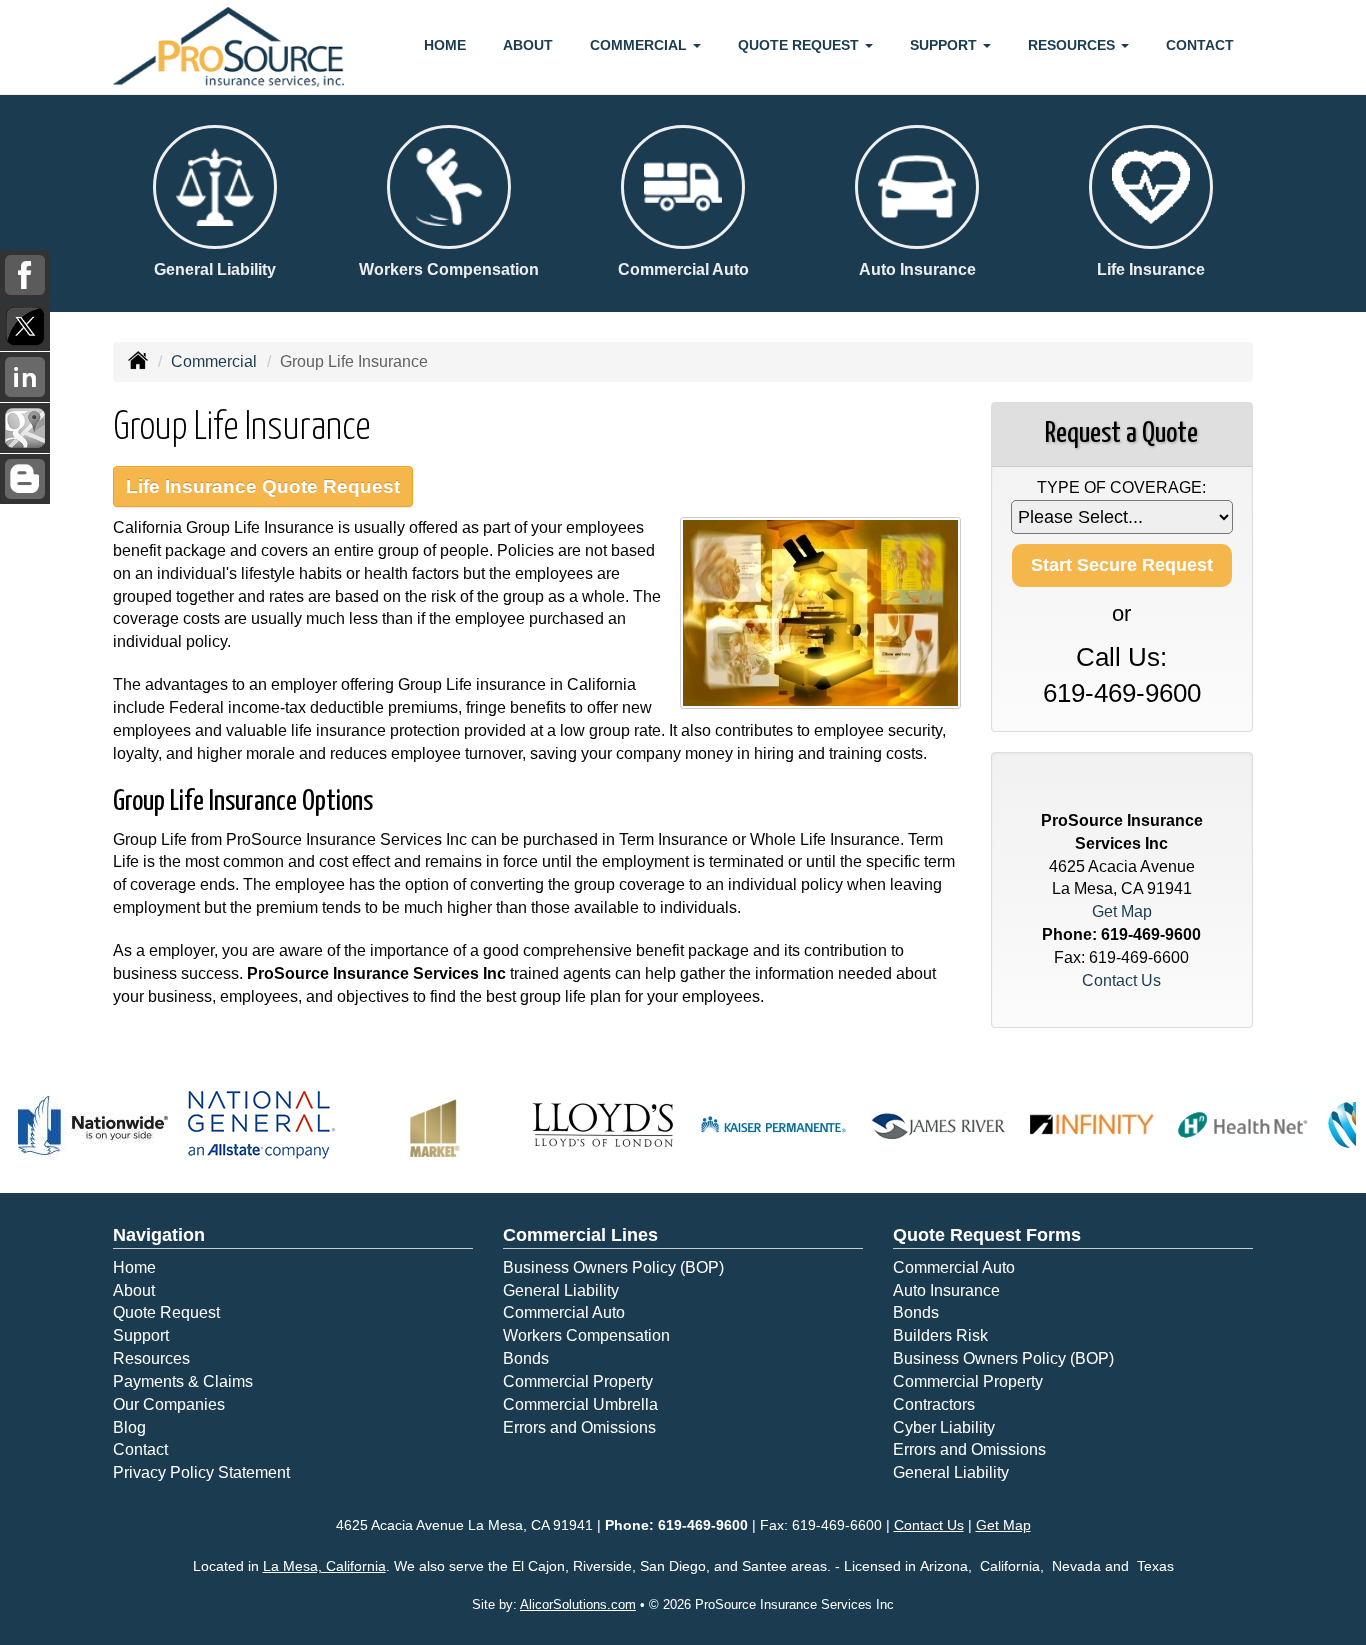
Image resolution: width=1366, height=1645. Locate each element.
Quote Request (166, 1312)
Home (445, 45)
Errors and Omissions (579, 1427)
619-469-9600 (1122, 693)
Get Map (1122, 911)
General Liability (561, 1290)
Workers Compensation (586, 1335)
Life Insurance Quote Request (263, 486)
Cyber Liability (944, 1427)
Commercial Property (578, 1381)
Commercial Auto (564, 1312)
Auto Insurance (946, 1290)
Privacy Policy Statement (201, 1472)
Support (141, 1335)
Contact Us (1121, 980)
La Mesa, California (324, 1566)
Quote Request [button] (800, 45)
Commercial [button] (640, 45)
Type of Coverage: (1121, 487)
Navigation (159, 1235)
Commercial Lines (580, 1235)
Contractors (934, 1404)
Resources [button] (1073, 45)
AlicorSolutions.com (578, 1604)
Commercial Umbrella (580, 1404)
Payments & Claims (183, 1381)
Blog (129, 1427)
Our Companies (169, 1404)
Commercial (214, 361)
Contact (1200, 45)
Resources (151, 1358)
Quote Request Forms (987, 1235)
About (528, 45)
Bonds (526, 1358)
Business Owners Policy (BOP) (613, 1267)
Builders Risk (940, 1335)
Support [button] (945, 45)
